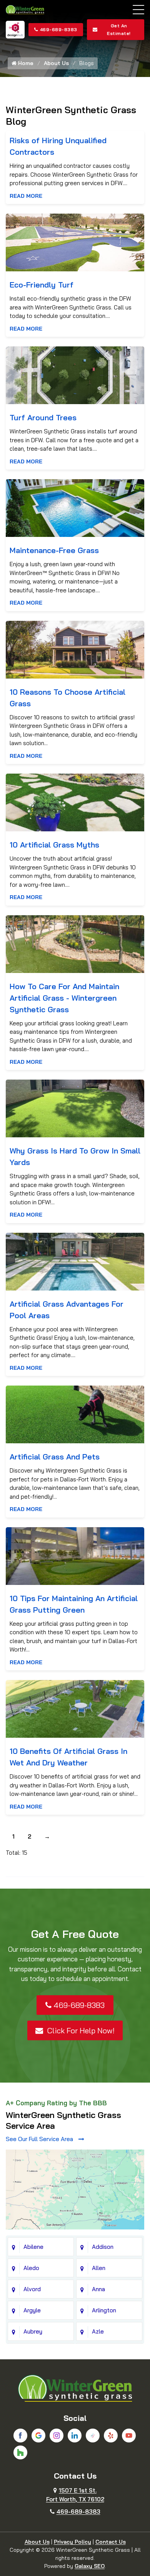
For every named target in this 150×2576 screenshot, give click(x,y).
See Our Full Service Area (40, 2139)
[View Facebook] (20, 2436)
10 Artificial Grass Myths (54, 845)
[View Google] (38, 2436)
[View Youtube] (129, 2436)
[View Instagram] (57, 2436)
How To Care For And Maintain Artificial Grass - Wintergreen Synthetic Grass (64, 998)
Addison (103, 2247)
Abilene (33, 2247)
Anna (98, 2289)
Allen (99, 2268)
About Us (56, 63)
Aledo (31, 2268)
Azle (98, 2331)
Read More (26, 196)
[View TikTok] (93, 2436)
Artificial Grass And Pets (55, 1457)
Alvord (32, 2289)
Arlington (104, 2310)
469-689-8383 (59, 29)
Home (25, 63)
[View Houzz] (20, 2452)
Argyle (32, 2310)
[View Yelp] (111, 2436)
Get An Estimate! (119, 29)
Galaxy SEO (90, 2566)
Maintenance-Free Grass (54, 550)
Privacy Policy (72, 2542)
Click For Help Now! (80, 2030)
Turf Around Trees (43, 417)
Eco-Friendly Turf (42, 285)
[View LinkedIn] (75, 2436)
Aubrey (33, 2331)
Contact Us (111, 2542)
